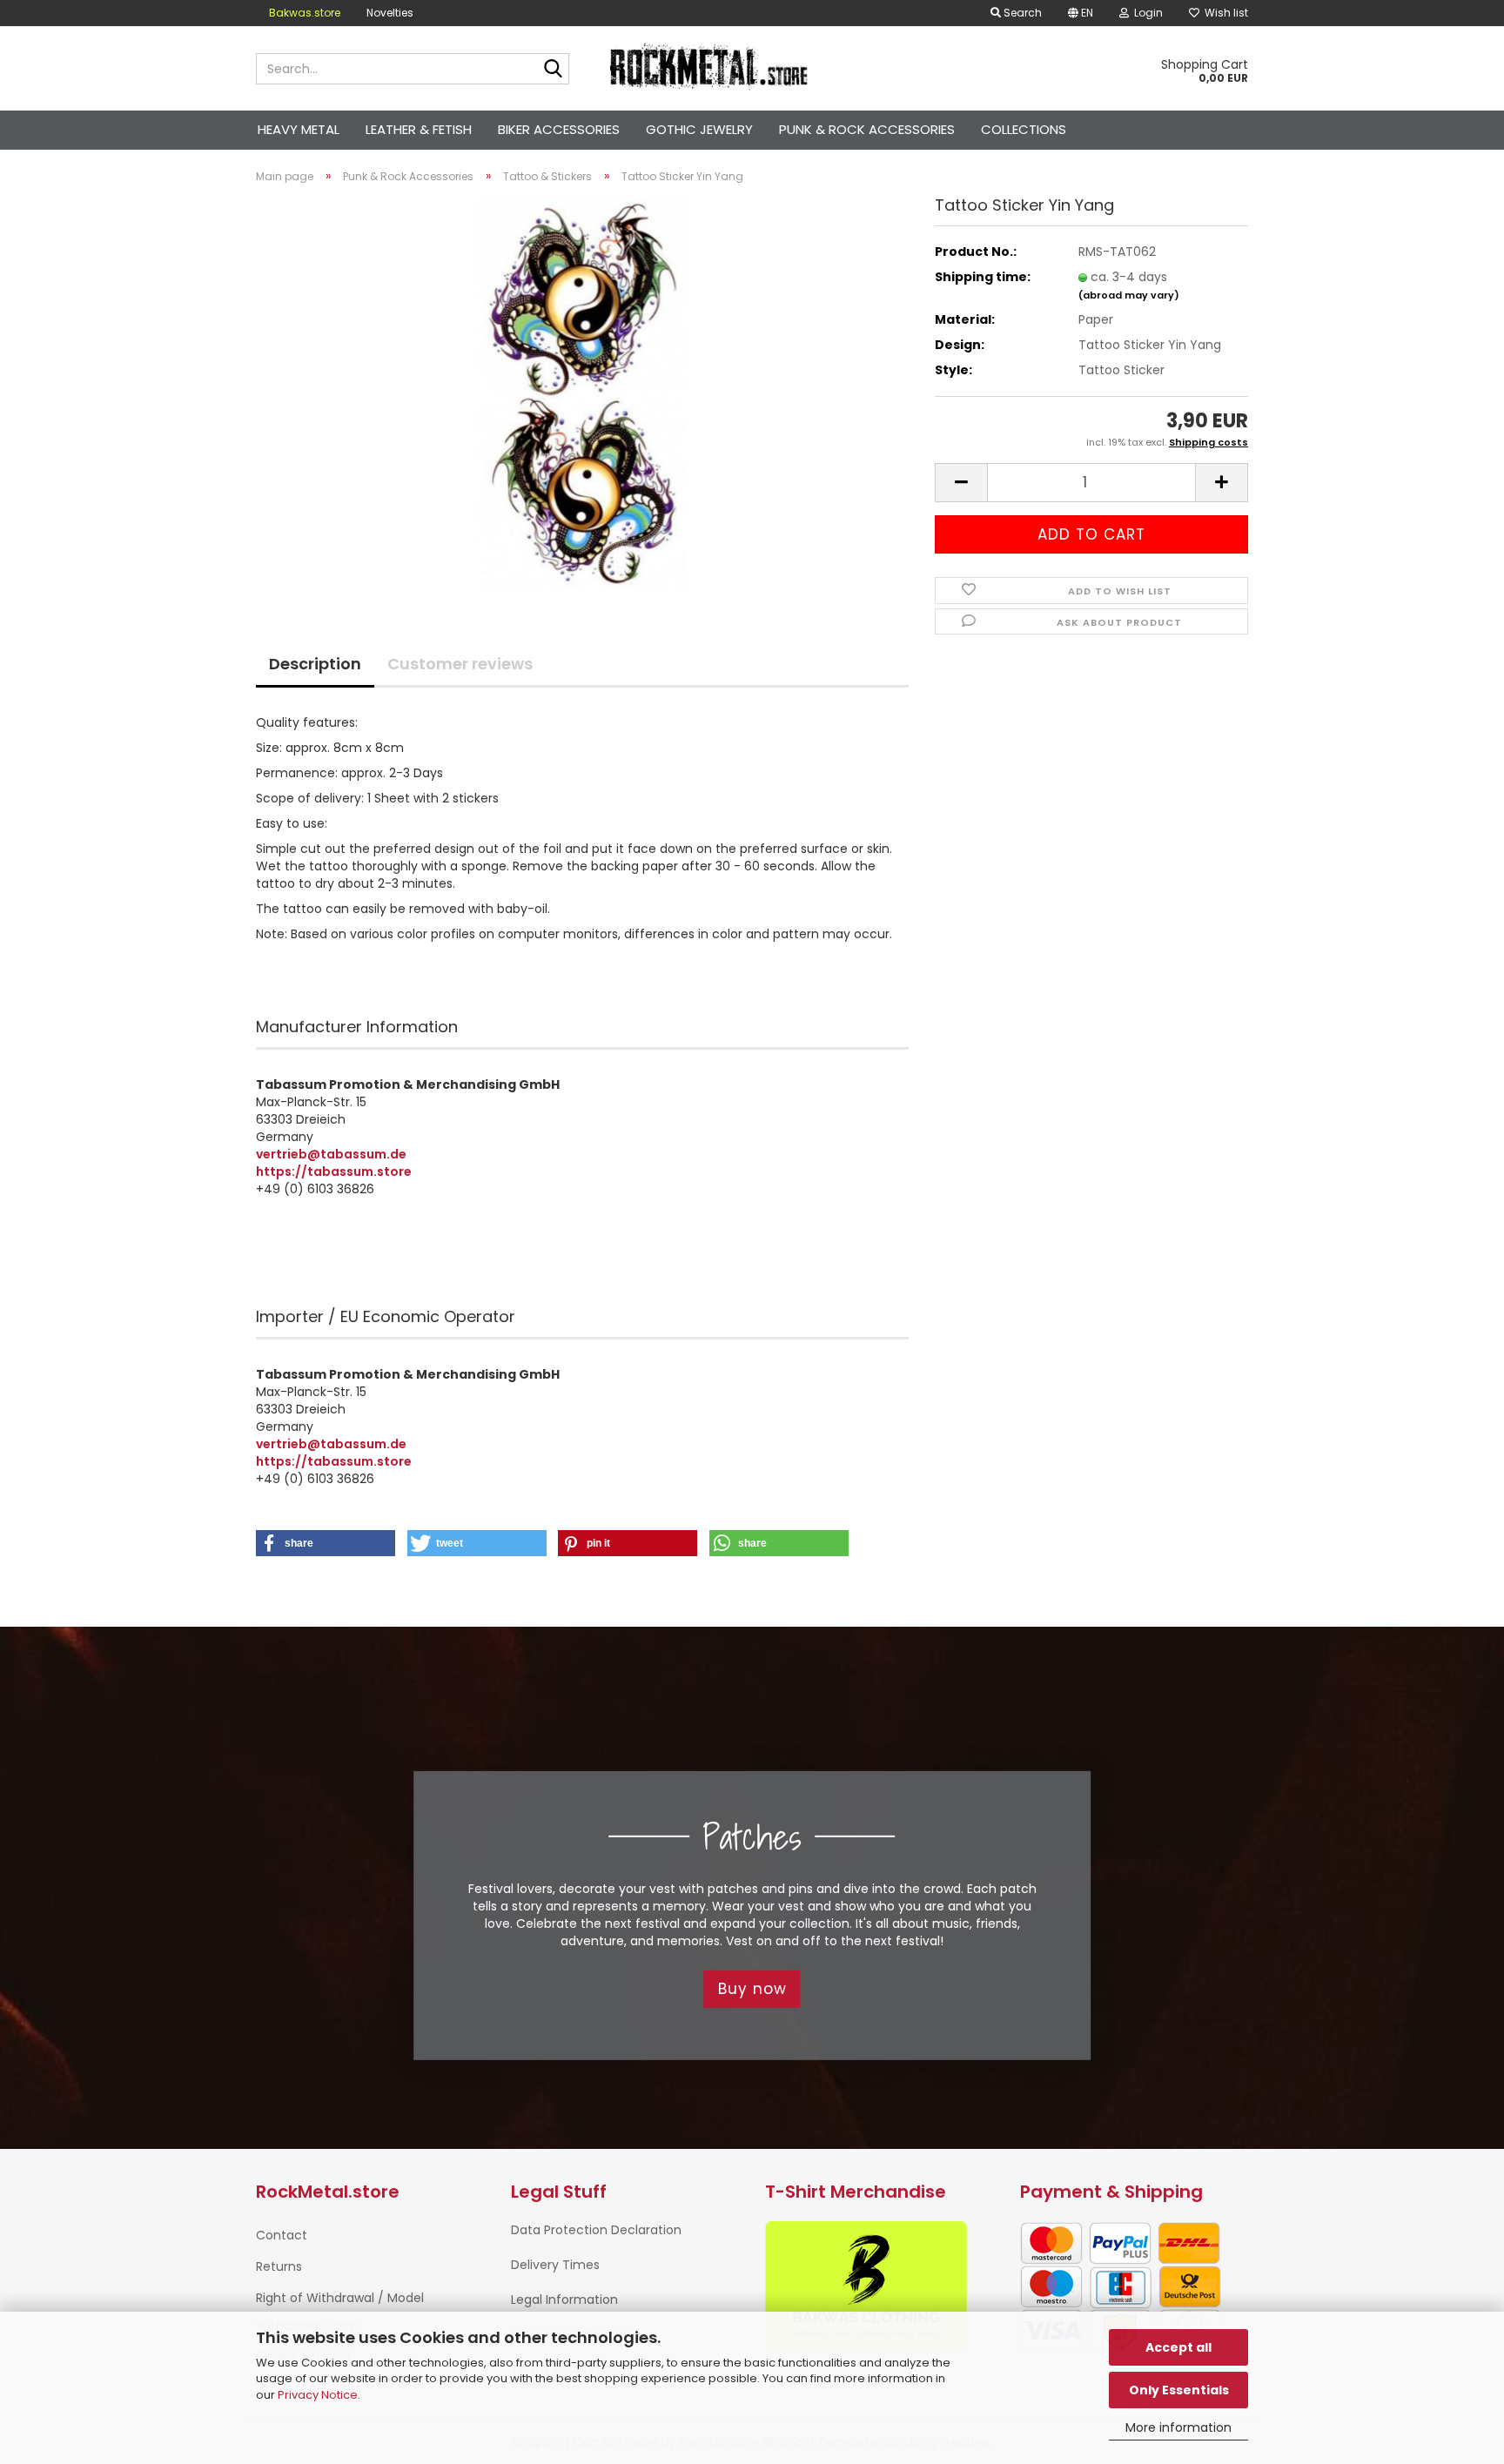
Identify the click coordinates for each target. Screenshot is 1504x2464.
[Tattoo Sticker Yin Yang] (582, 393)
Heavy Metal (299, 129)
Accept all (1178, 2347)
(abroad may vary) (1129, 295)
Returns (279, 2266)
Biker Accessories (559, 129)
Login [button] (1146, 13)
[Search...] (553, 70)
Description (315, 664)
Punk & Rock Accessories (867, 129)
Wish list (1224, 13)
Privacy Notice (318, 2395)
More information (1178, 2427)
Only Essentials (1179, 2390)
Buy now (752, 1989)
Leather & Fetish (419, 129)
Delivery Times (555, 2265)
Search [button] (1021, 13)
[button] (1081, 13)
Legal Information (564, 2300)
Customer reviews (460, 664)
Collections (1024, 129)
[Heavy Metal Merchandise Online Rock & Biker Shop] (710, 69)
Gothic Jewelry (699, 129)
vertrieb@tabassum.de (331, 1154)
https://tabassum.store (334, 1172)
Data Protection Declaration (596, 2230)
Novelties (390, 13)
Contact (282, 2235)
